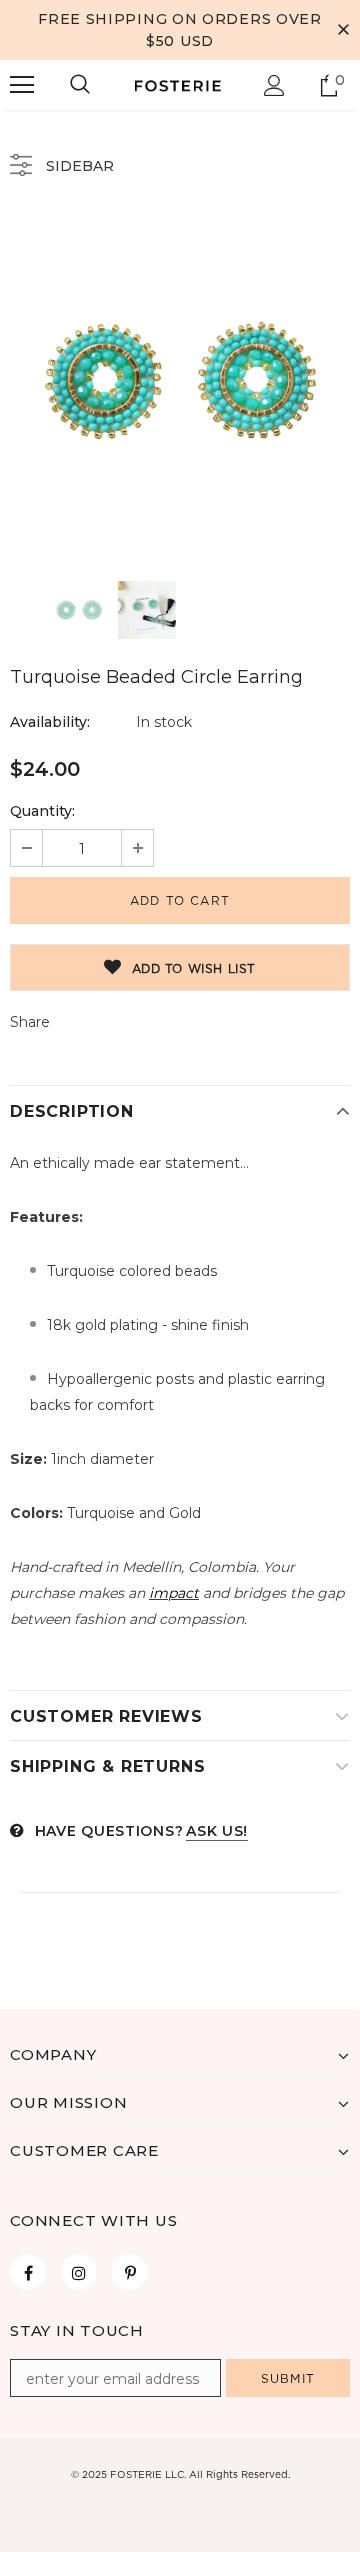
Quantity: (42, 811)
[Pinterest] (130, 2272)
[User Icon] (274, 85)
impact (174, 1593)
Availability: (50, 722)
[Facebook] (28, 2272)
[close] (343, 30)
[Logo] (178, 85)
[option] (180, 381)
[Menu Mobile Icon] (22, 85)
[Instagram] (79, 2272)
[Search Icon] (80, 85)
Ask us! (217, 1831)
